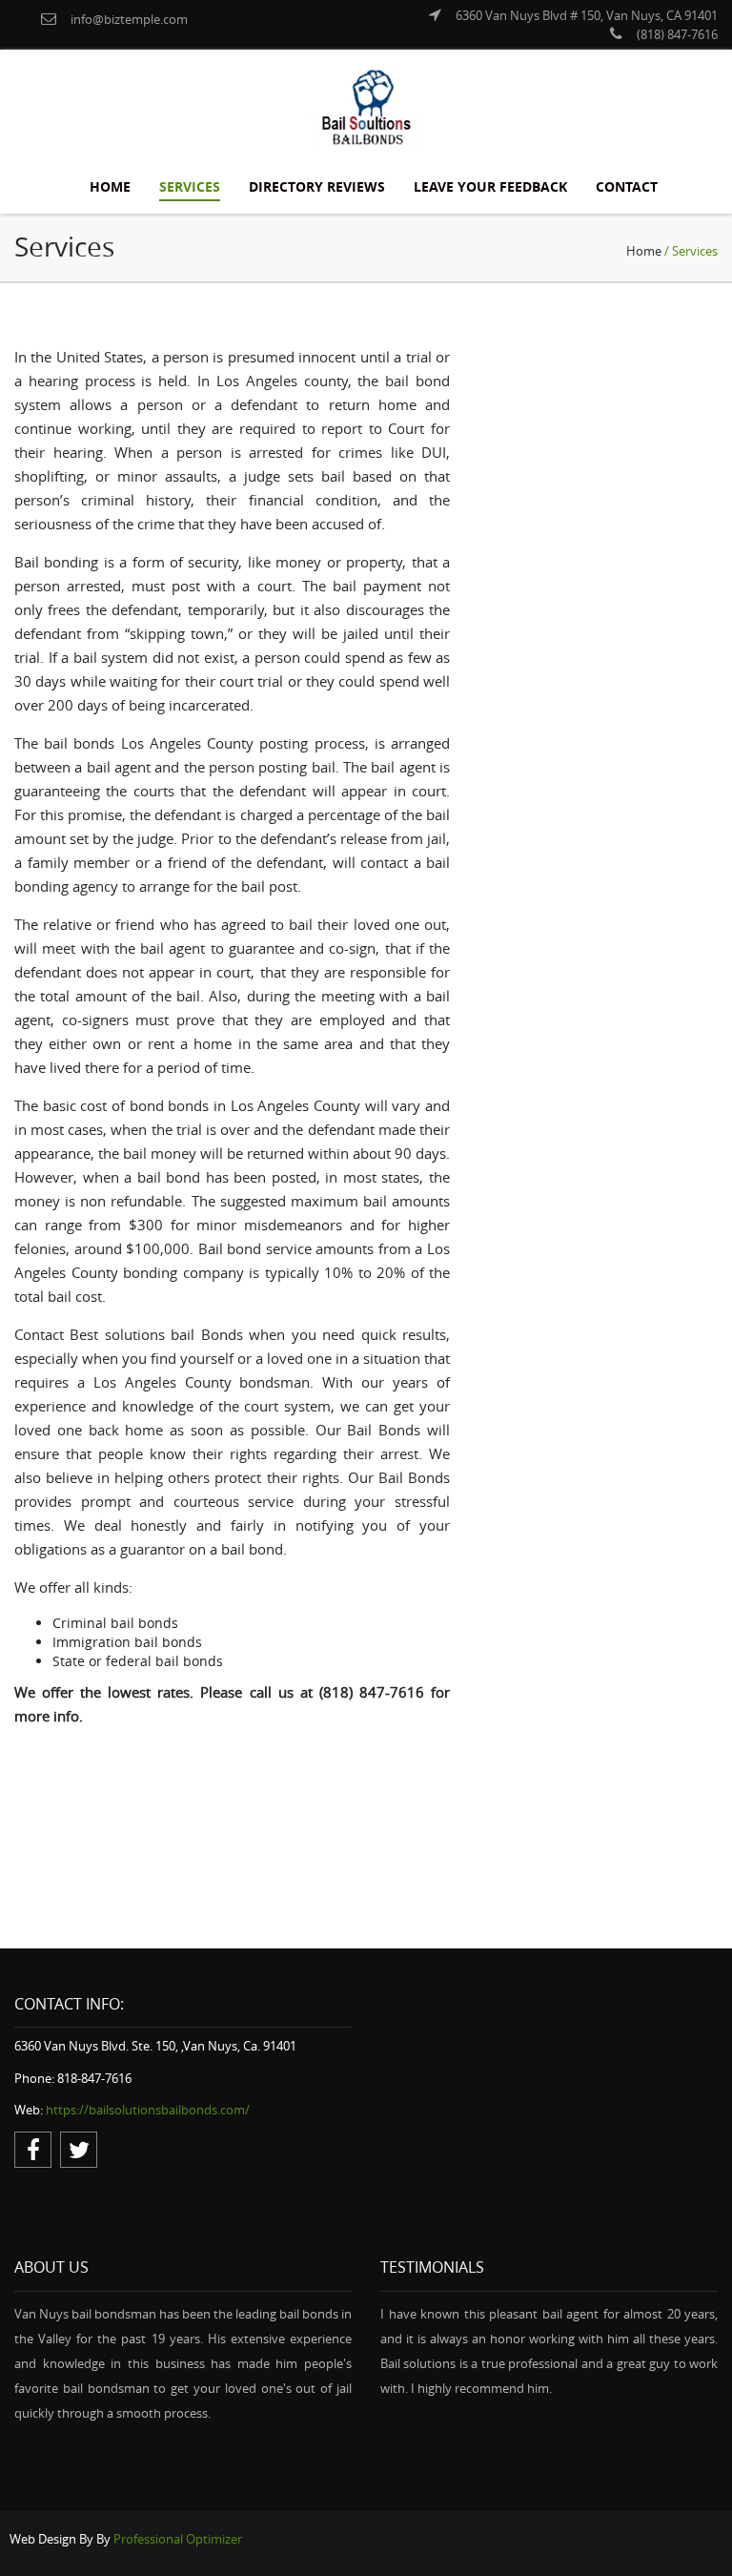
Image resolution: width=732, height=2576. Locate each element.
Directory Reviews (317, 186)
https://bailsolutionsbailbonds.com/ (148, 2110)
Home (110, 186)
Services (190, 186)
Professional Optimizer (178, 2539)
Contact (627, 186)
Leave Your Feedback (490, 186)
